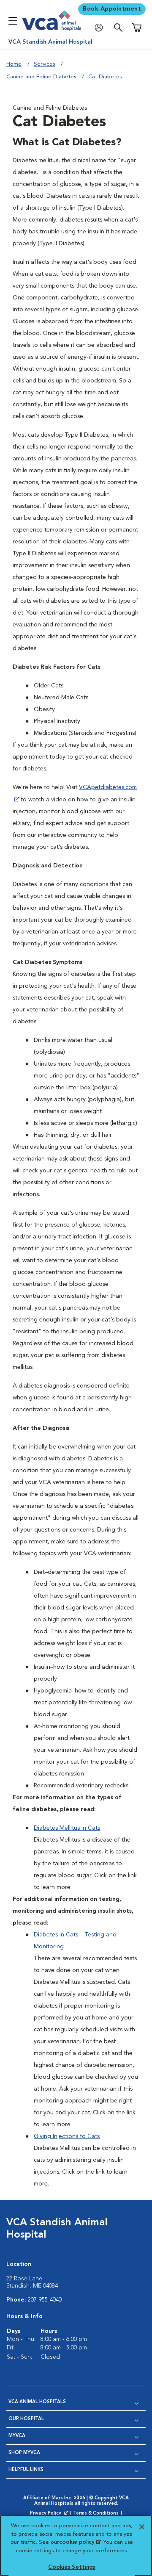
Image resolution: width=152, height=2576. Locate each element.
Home (14, 64)
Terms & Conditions (96, 2514)
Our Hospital (26, 2419)
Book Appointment (112, 9)
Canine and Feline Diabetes (41, 77)
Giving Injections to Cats (67, 2136)
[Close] (142, 2527)
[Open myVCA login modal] (101, 28)
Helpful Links (26, 2470)
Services (44, 64)
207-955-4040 (45, 2300)
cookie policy (80, 2542)
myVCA (17, 2436)
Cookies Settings (72, 2567)
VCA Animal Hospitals (37, 2402)
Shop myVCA (24, 2453)
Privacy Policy (50, 2514)
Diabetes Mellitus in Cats (67, 1828)
